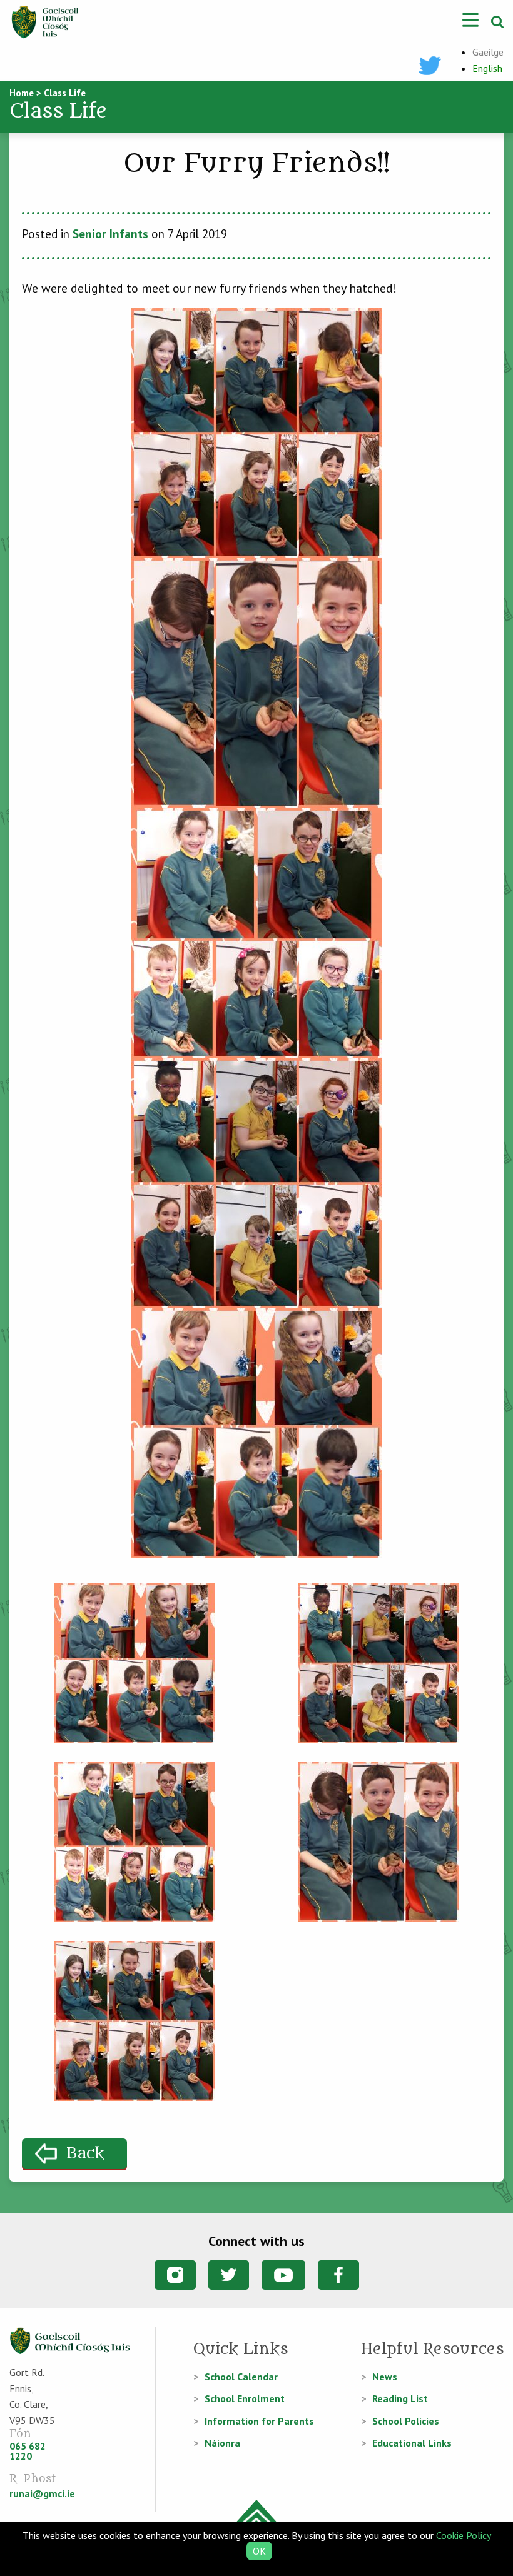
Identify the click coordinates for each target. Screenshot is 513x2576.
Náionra (222, 2443)
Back (85, 2154)
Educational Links (412, 2443)
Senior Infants (110, 234)
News (385, 2377)
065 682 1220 (28, 2451)
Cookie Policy (463, 2535)
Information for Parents (259, 2421)
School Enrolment (245, 2398)
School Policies (406, 2421)
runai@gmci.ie (42, 2493)
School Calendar (241, 2377)
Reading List (400, 2398)
